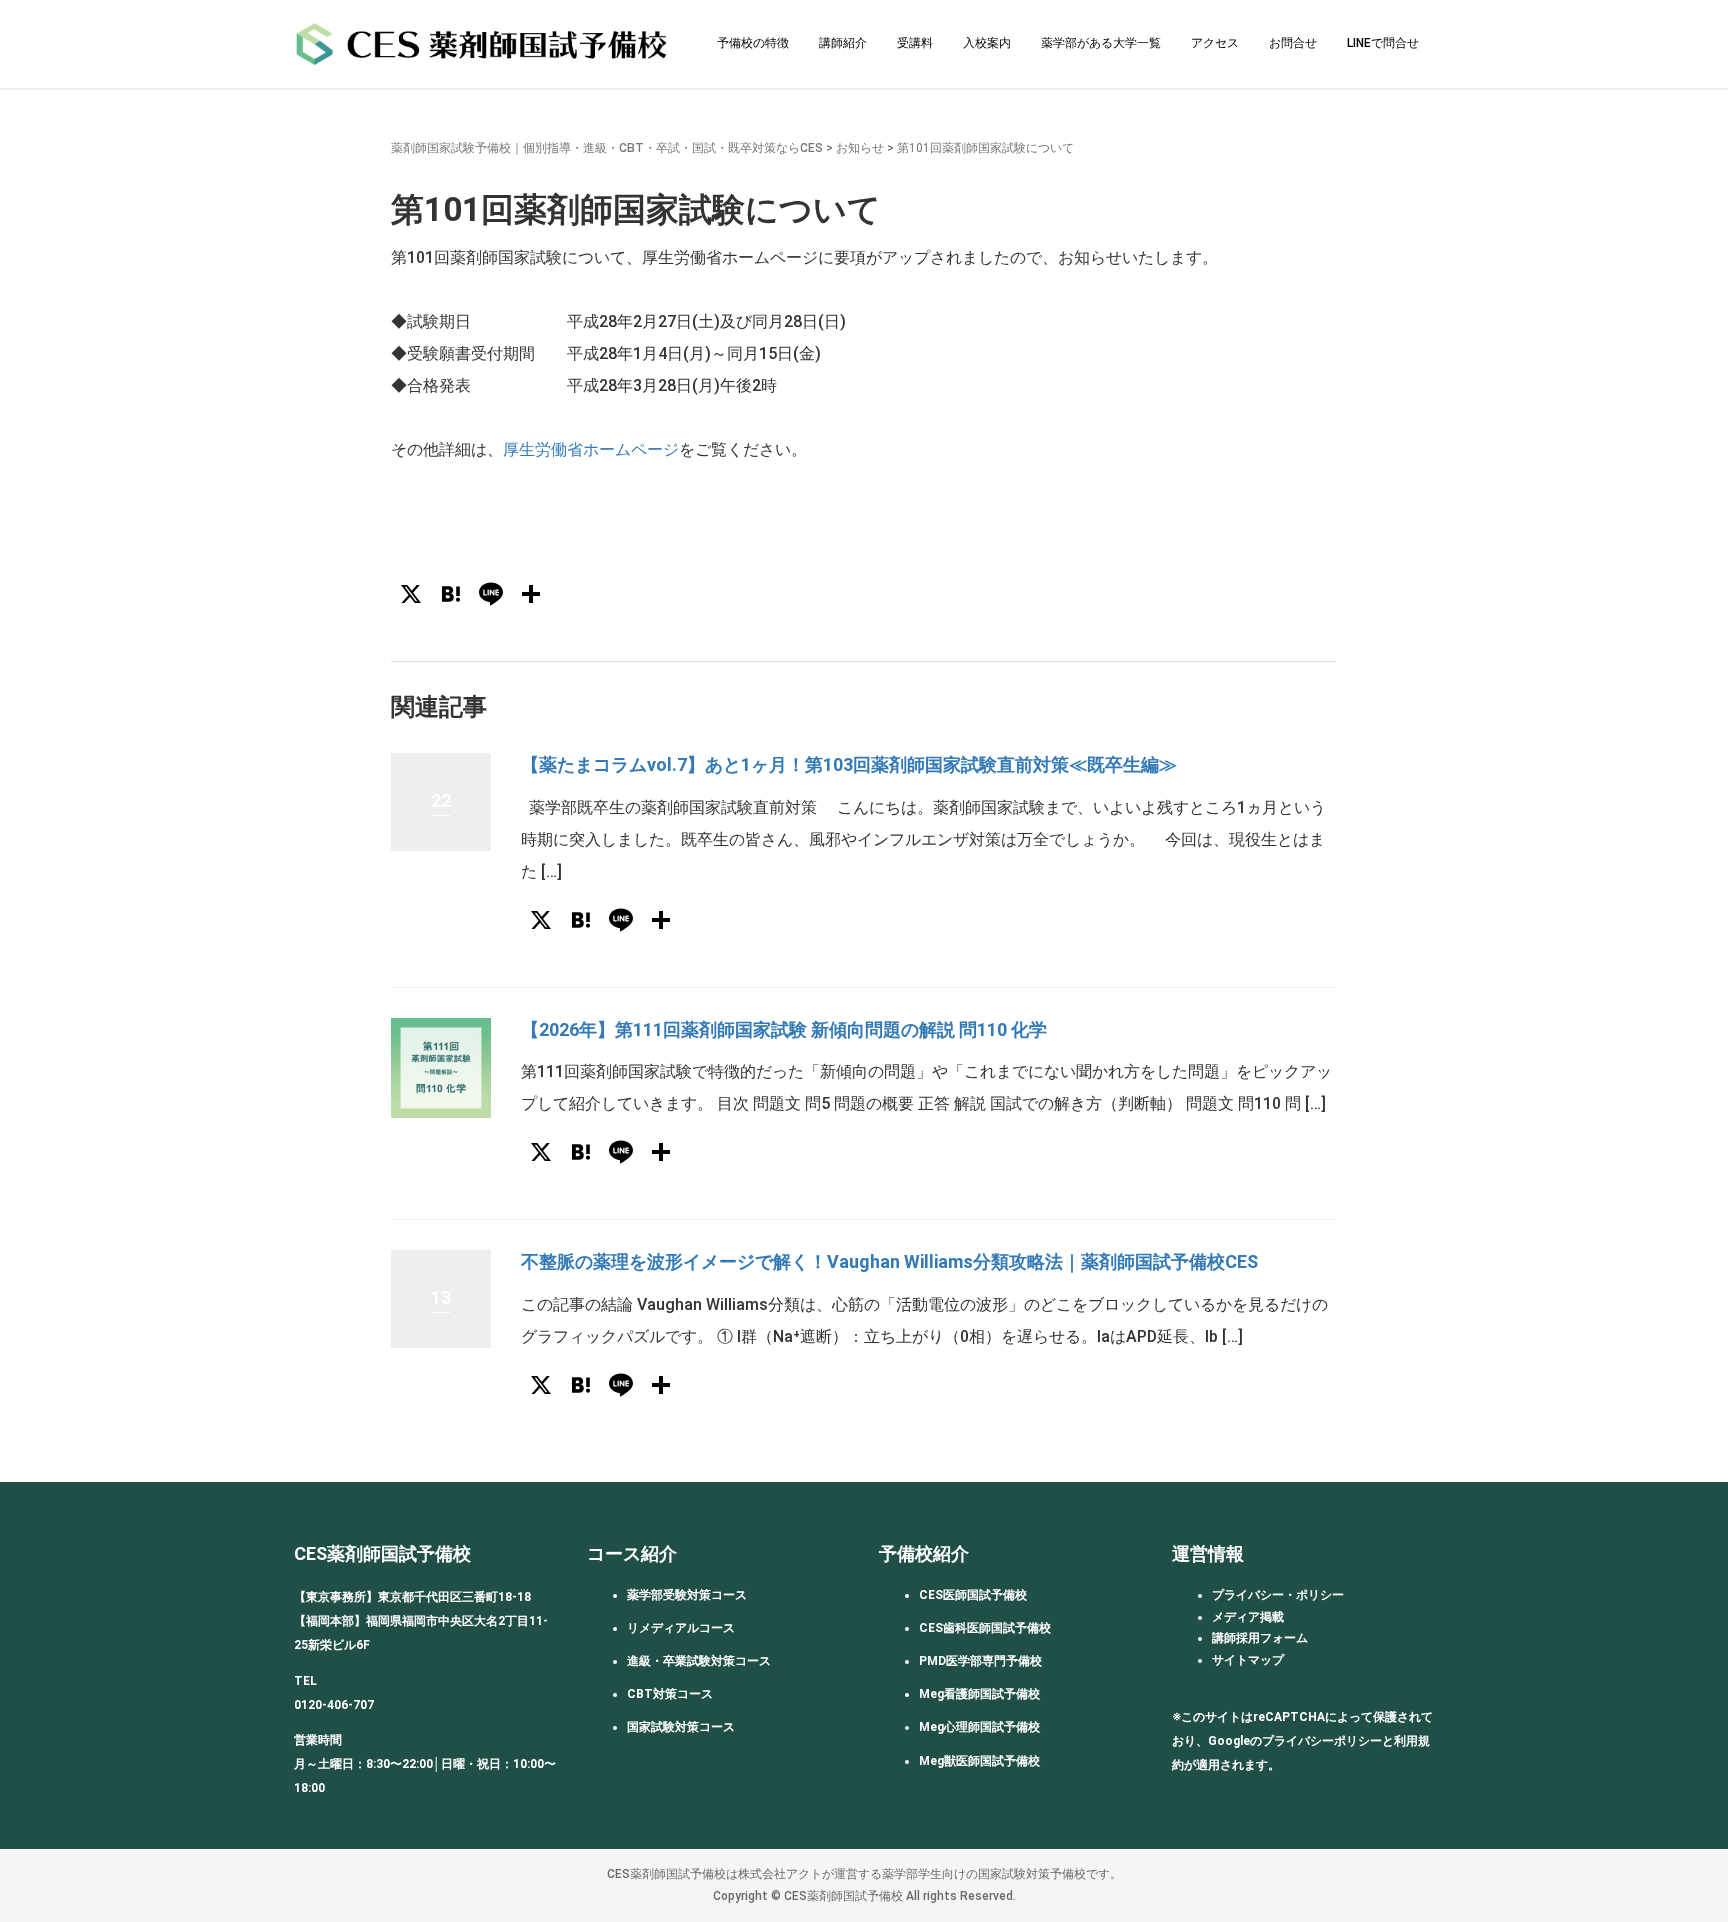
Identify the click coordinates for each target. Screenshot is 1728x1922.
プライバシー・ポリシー (1278, 1595)
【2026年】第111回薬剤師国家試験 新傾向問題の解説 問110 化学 (784, 1029)
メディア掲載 (1248, 1617)
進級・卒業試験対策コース (699, 1661)
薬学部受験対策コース (687, 1595)
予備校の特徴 (753, 43)
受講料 (915, 43)
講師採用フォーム (1260, 1638)
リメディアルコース (681, 1628)
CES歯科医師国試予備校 (985, 1628)
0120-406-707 (334, 1705)
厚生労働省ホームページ (591, 449)
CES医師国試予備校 (973, 1595)
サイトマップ (1248, 1660)
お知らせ (860, 148)
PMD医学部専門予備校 (980, 1661)
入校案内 (987, 43)
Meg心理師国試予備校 (979, 1727)
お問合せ (1293, 43)
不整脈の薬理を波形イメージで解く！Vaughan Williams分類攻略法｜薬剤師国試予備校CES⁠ (889, 1261)
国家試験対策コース (681, 1727)
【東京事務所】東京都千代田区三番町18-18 (412, 1597)
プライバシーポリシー (1322, 1741)
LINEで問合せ (1383, 43)
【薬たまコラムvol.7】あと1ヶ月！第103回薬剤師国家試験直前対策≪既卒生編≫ (849, 764)
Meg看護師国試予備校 (979, 1694)
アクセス (1215, 43)
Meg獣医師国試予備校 (979, 1761)
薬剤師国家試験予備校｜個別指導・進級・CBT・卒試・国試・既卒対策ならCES (607, 148)
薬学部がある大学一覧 (1101, 43)
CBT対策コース (670, 1694)
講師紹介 (843, 43)
